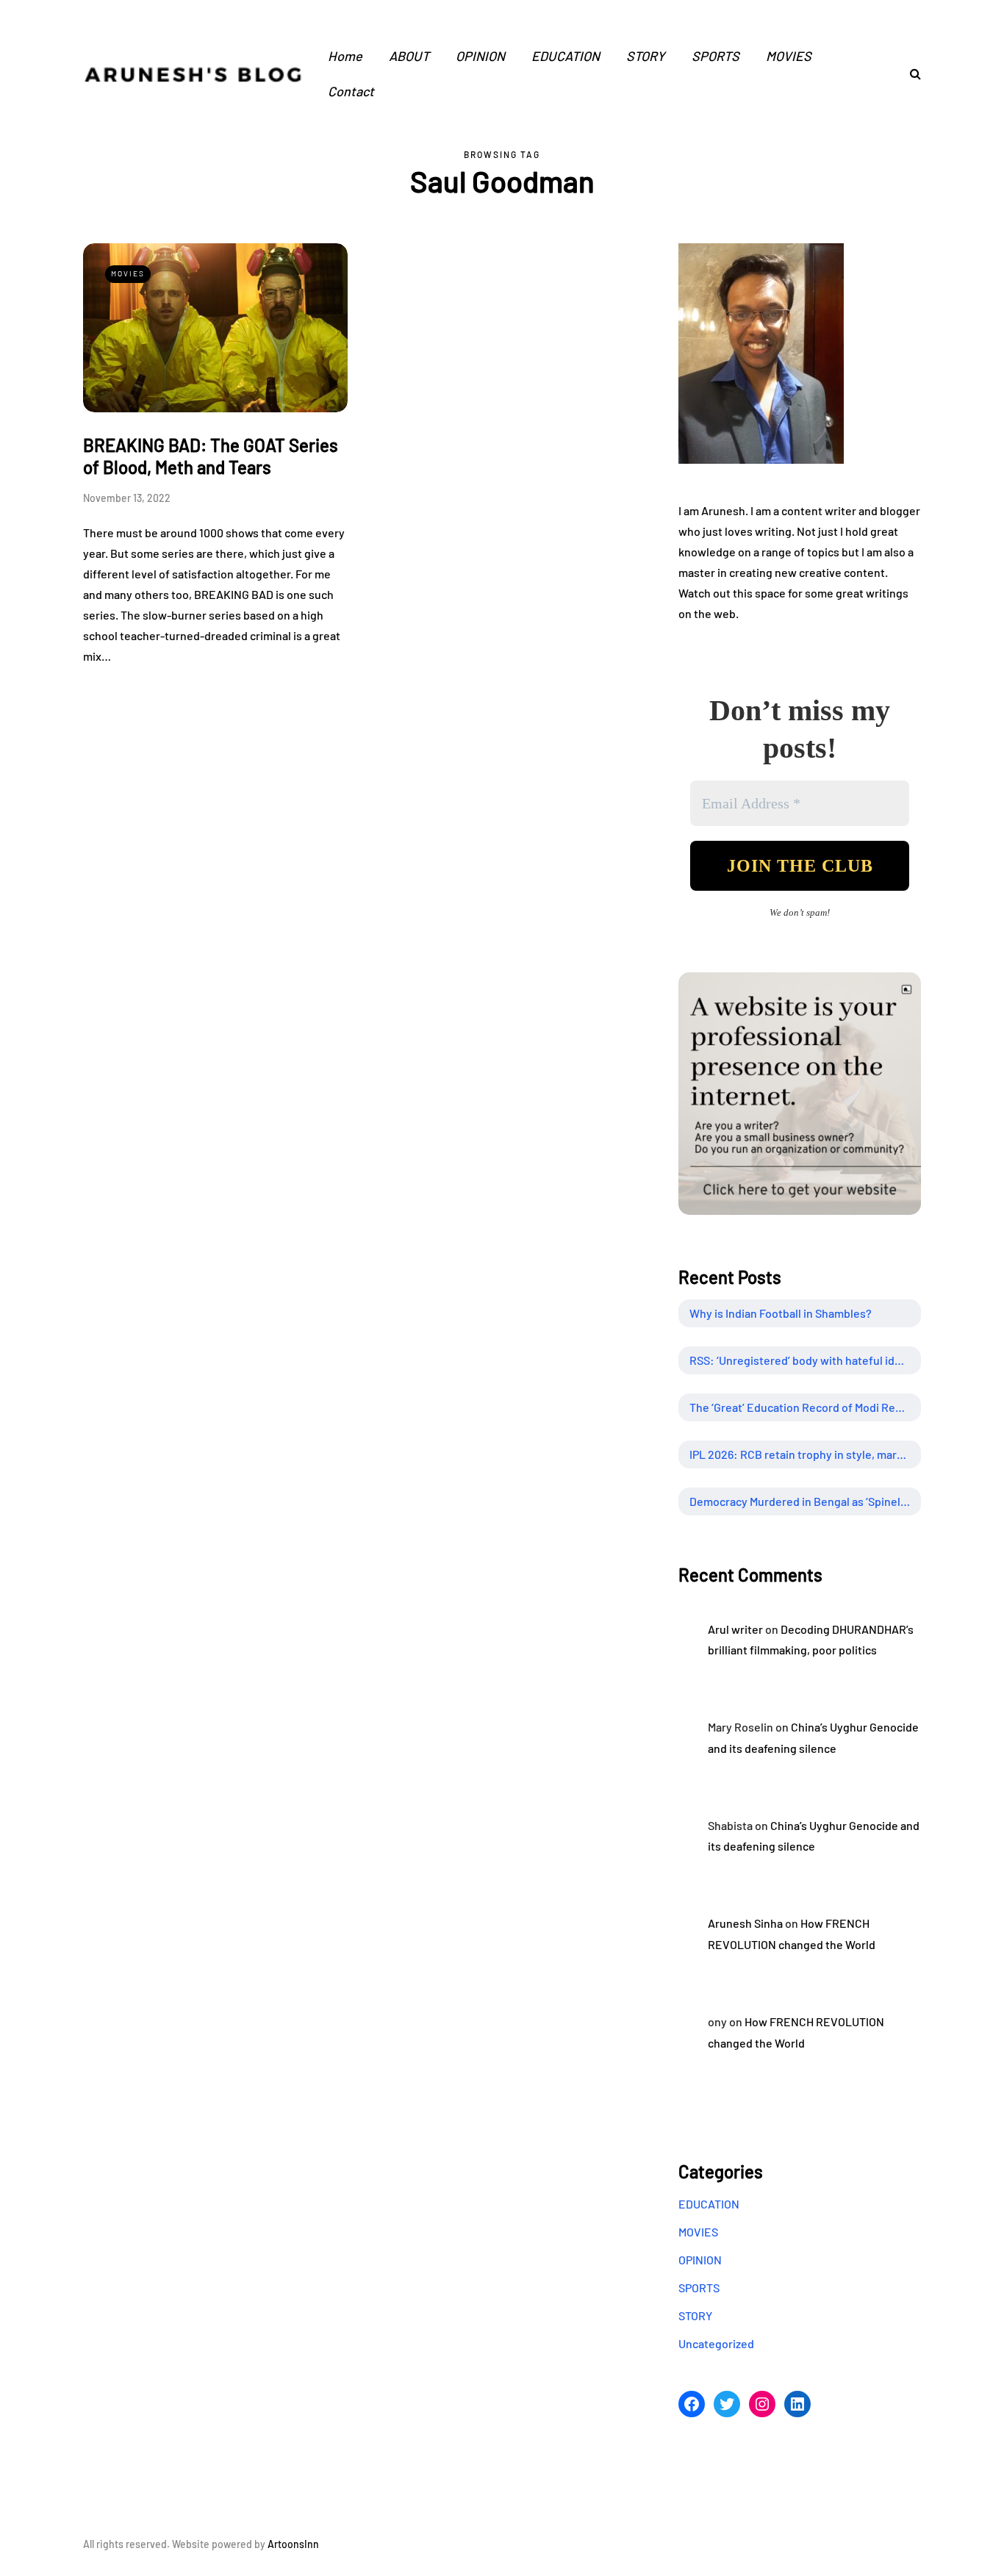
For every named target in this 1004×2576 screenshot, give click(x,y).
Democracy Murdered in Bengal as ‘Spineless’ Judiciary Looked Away (805, 1501)
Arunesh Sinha (745, 1923)
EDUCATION (566, 56)
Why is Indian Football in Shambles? (781, 1313)
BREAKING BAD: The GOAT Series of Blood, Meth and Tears (211, 456)
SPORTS (716, 56)
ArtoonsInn (293, 2544)
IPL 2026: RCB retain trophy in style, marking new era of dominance (805, 1454)
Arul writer (735, 1629)
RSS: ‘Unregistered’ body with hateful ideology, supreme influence (805, 1360)
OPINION (480, 56)
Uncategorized (716, 2343)
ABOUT (409, 56)
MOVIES (789, 56)
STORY (646, 56)
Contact (351, 91)
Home (345, 56)
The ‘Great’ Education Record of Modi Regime (805, 1407)
